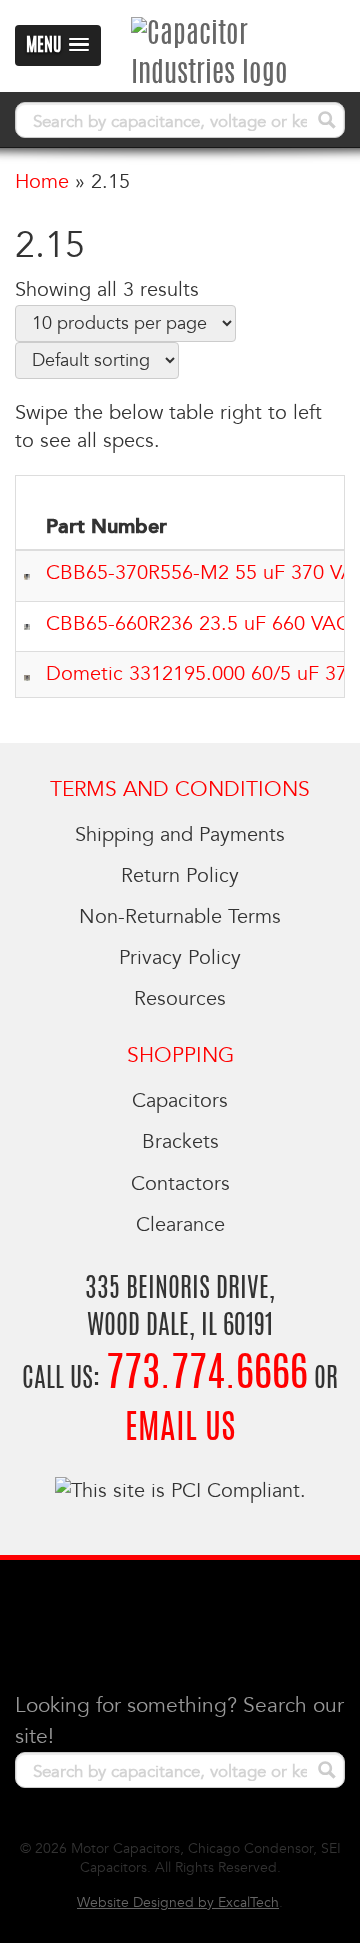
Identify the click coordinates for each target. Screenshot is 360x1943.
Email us (180, 1429)
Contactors (180, 1184)
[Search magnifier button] (327, 120)
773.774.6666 (207, 1375)
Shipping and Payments (180, 835)
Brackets (180, 1142)
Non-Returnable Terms (180, 917)
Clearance (180, 1225)
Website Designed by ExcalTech (178, 1902)
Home (42, 182)
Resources (180, 999)
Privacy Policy (180, 958)
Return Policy (180, 876)
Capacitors (180, 1101)
